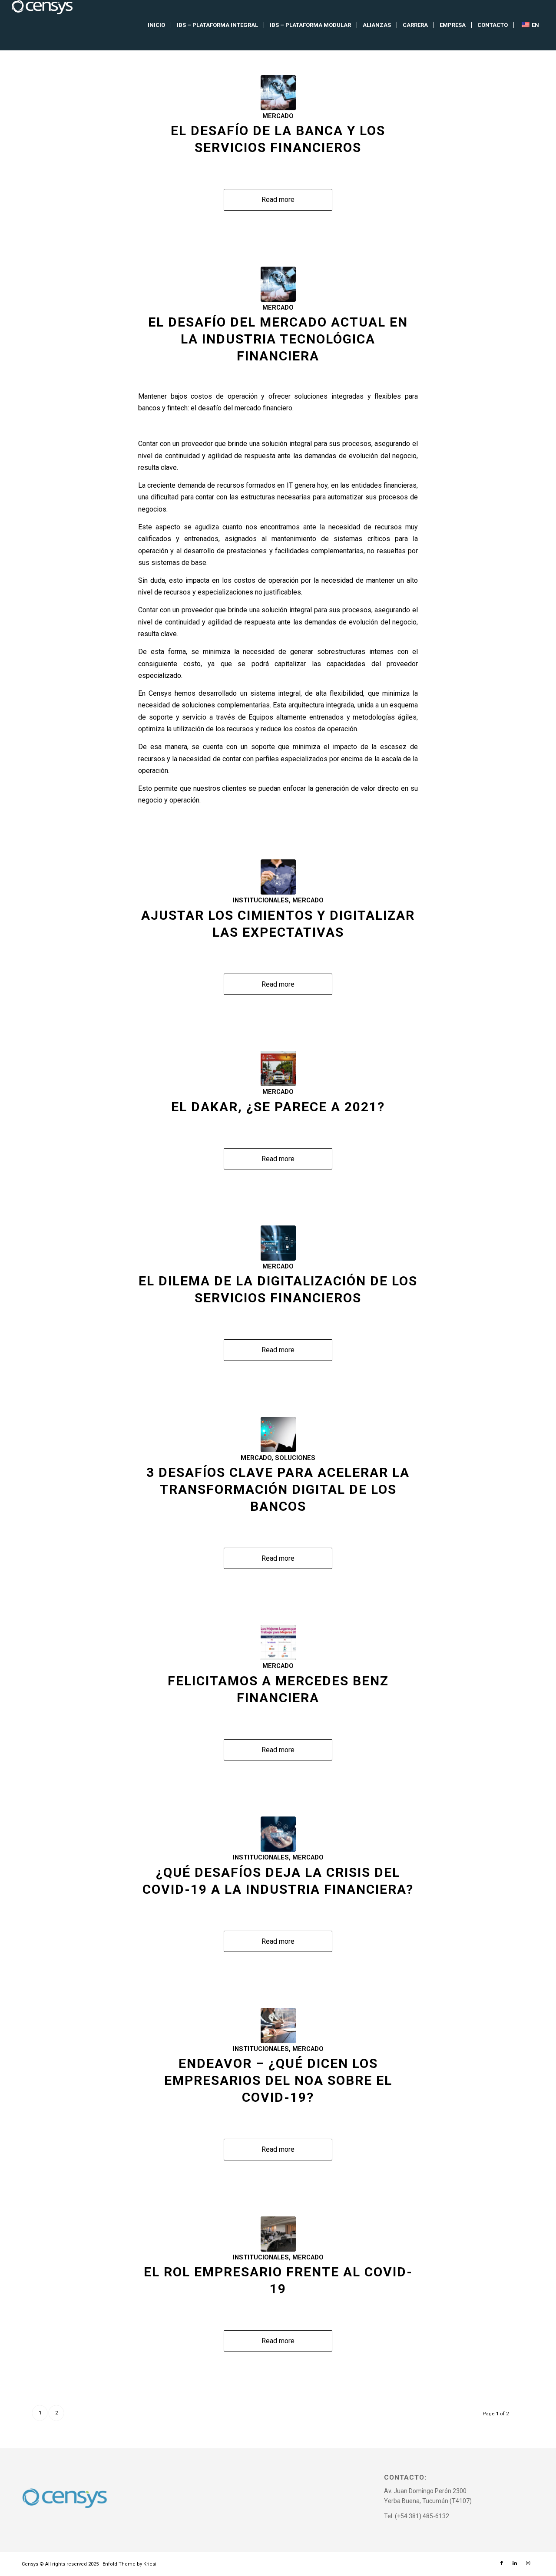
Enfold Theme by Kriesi (129, 2564)
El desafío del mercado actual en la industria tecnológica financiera (278, 339)
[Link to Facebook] (502, 2563)
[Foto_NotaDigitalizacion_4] (278, 1243)
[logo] (42, 25)
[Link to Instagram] (528, 2563)
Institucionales (261, 900)
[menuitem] (156, 25)
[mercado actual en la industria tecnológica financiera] (278, 93)
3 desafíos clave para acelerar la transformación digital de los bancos (278, 1489)
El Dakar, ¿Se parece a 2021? (278, 1107)
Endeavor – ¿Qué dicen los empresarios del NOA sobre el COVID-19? (278, 2080)
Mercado (278, 116)
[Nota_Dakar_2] (278, 1068)
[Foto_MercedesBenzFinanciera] (278, 1643)
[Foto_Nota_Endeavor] (278, 2026)
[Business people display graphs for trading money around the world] (278, 877)
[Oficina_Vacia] (278, 2234)
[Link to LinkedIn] (515, 2563)
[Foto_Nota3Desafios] (278, 1435)
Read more (278, 200)
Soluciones (295, 1458)
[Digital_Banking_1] (278, 1834)
